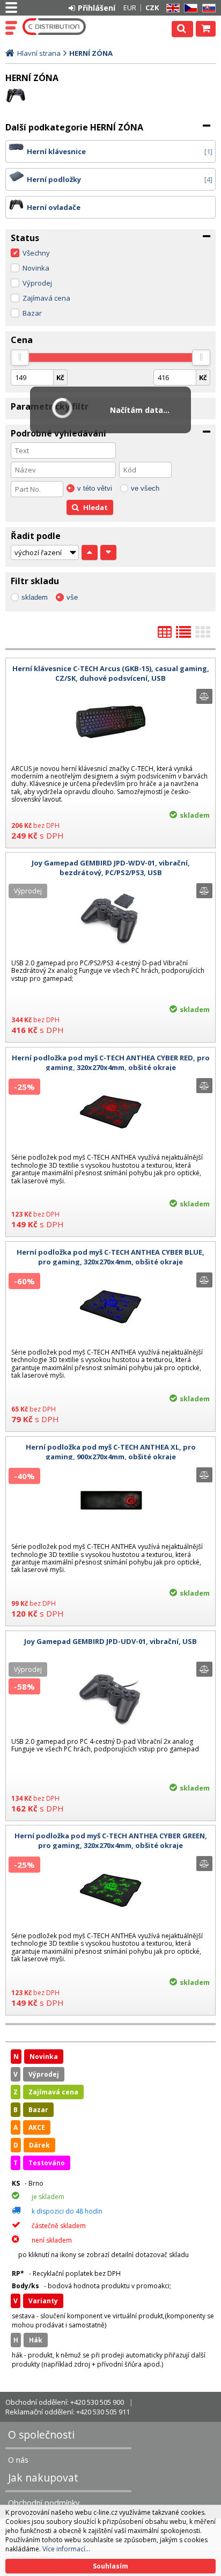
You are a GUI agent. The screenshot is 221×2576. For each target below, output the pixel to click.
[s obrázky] (183, 635)
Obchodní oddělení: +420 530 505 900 (65, 2402)
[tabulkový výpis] (165, 635)
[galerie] (203, 635)
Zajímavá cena (46, 298)
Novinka (36, 268)
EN (171, 8)
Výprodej (37, 283)
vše (72, 597)
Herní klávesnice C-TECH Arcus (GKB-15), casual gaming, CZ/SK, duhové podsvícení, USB (111, 673)
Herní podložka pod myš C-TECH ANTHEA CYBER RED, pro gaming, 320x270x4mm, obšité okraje (111, 1063)
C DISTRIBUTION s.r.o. (55, 27)
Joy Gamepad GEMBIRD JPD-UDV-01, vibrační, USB (110, 1641)
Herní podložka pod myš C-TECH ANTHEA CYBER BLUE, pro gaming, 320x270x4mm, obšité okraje (110, 1257)
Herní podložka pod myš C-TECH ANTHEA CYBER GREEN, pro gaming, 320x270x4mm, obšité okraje (111, 1840)
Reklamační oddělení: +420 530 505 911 (68, 2412)
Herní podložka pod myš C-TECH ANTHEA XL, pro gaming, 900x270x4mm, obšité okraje (111, 1452)
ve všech (145, 488)
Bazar (32, 313)
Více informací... (66, 2549)
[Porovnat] (204, 696)
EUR (130, 8)
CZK (152, 8)
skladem (35, 597)
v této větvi (95, 488)
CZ (189, 8)
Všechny (36, 253)
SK (207, 8)
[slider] (20, 358)
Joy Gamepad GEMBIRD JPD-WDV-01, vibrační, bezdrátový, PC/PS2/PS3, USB (111, 868)
